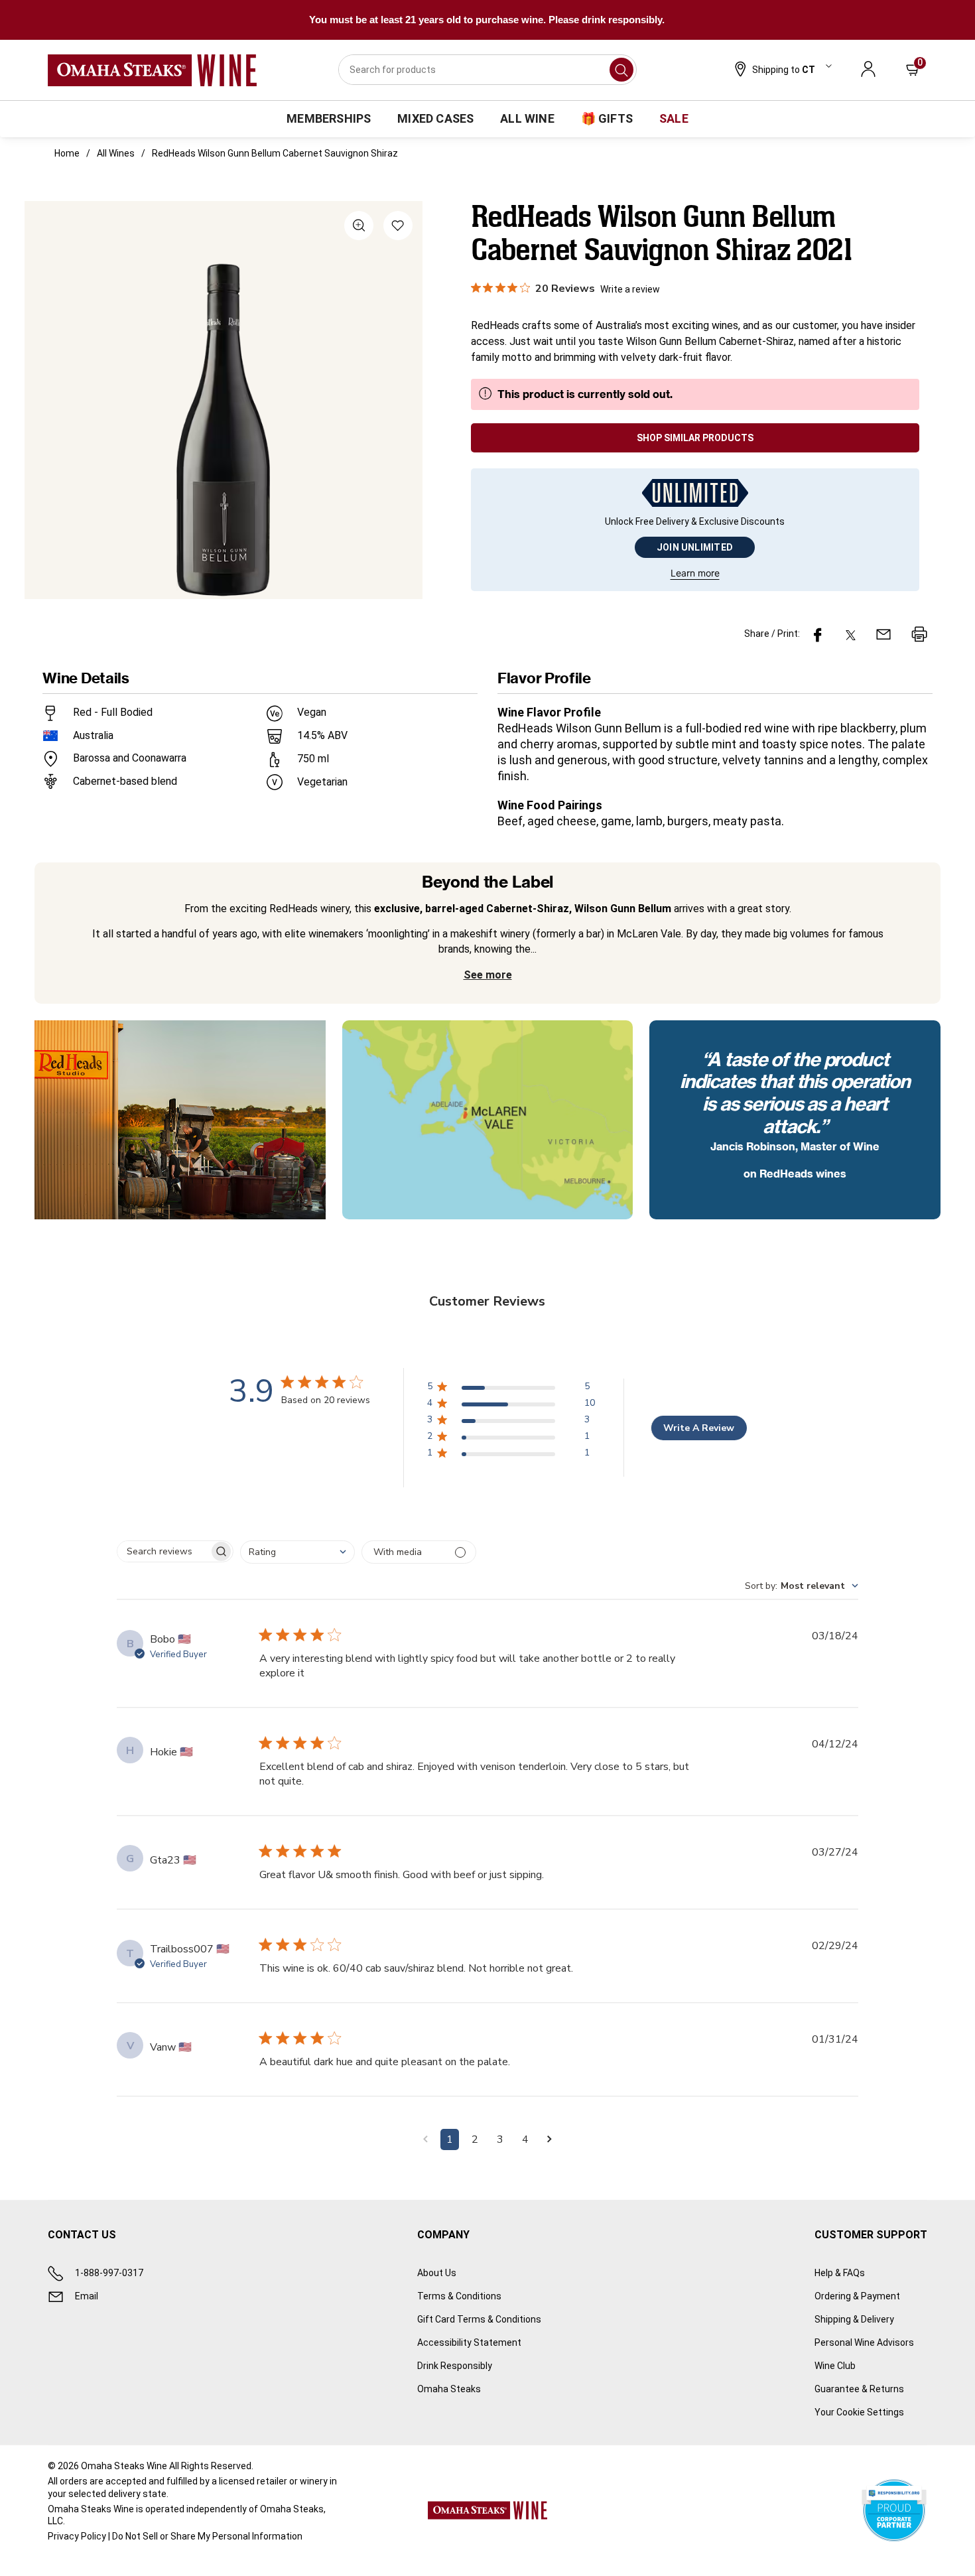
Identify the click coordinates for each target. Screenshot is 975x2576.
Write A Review (699, 1428)
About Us (437, 2273)
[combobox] (487, 70)
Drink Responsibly (455, 2366)
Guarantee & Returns (859, 2389)
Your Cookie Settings (859, 2412)
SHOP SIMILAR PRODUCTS (695, 438)
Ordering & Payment (857, 2296)
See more (488, 975)
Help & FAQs (840, 2273)
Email (87, 2296)
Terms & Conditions (459, 2296)
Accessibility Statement (469, 2342)
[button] (782, 70)
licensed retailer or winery (273, 2481)
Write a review (630, 289)
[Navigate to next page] (550, 2139)
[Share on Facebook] (818, 634)
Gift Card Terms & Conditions (479, 2319)
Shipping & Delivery (854, 2319)
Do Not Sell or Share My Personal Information (207, 2536)
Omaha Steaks (449, 2389)
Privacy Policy (77, 2536)
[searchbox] (163, 1551)
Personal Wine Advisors (864, 2342)
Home (67, 153)
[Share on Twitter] (851, 634)
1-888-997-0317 (109, 2273)
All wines (116, 153)
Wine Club (835, 2366)
